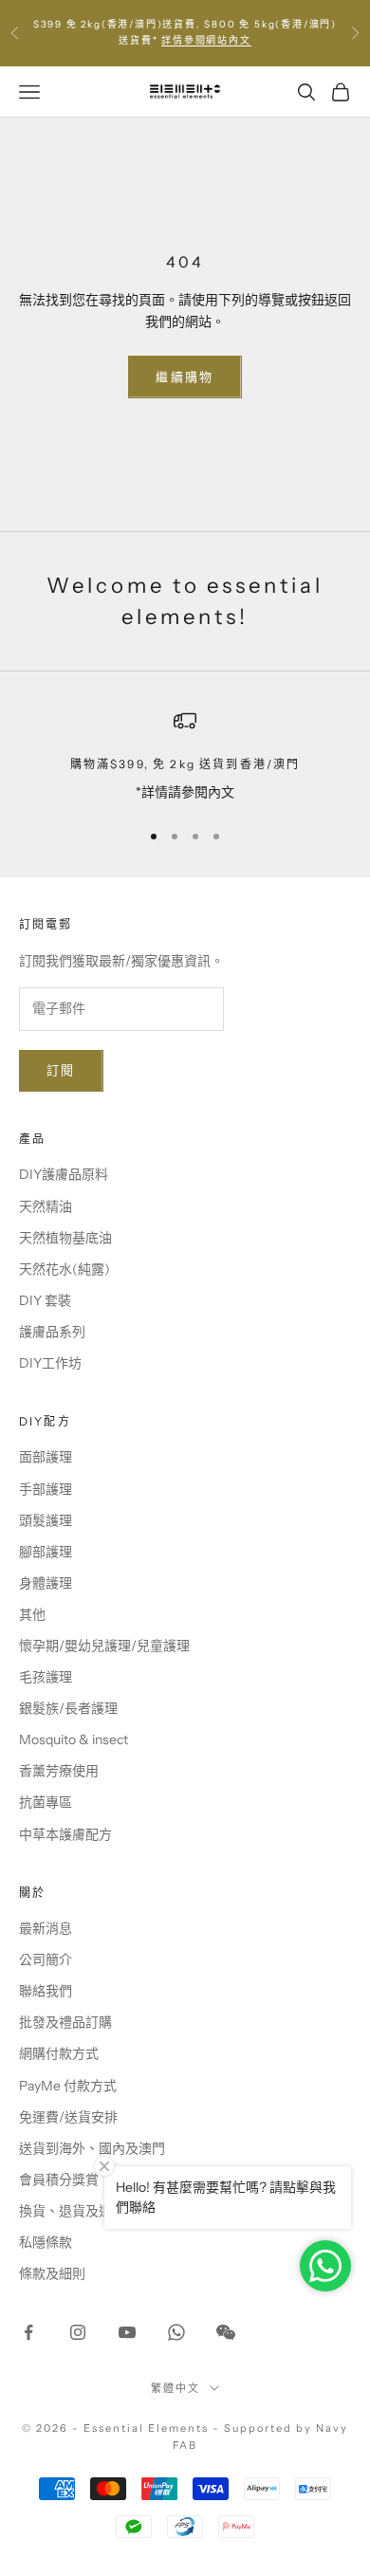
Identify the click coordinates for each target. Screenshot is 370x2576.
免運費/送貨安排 (68, 2117)
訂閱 (61, 1070)
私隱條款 (46, 2242)
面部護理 (46, 1457)
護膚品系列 (52, 1332)
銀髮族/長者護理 (68, 1708)
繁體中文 (176, 2388)
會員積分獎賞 (59, 2180)
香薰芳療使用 (59, 1771)
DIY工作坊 (50, 1363)
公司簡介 (46, 1960)
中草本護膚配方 (65, 1834)
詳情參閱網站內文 (206, 40)
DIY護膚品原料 (64, 1174)
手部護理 (46, 1489)
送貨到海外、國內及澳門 (92, 2148)
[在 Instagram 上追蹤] (78, 2332)
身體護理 (46, 1583)
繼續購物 (185, 377)
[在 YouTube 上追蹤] (127, 2332)
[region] (185, 756)
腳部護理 (46, 1552)
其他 (32, 1614)
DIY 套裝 (45, 1300)
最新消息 (46, 1928)
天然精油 (46, 1206)
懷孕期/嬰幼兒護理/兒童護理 (104, 1646)
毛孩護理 (46, 1677)
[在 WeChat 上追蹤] (226, 2332)
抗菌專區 (46, 1802)
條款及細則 (52, 2273)
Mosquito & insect (74, 1739)
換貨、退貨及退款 (72, 2211)
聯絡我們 (46, 1991)
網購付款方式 (59, 2053)
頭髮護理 (46, 1520)
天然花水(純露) (65, 1269)
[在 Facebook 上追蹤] (28, 2332)
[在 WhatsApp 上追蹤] (176, 2332)
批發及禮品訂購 (65, 2022)
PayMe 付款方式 (68, 2086)
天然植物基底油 (65, 1238)
